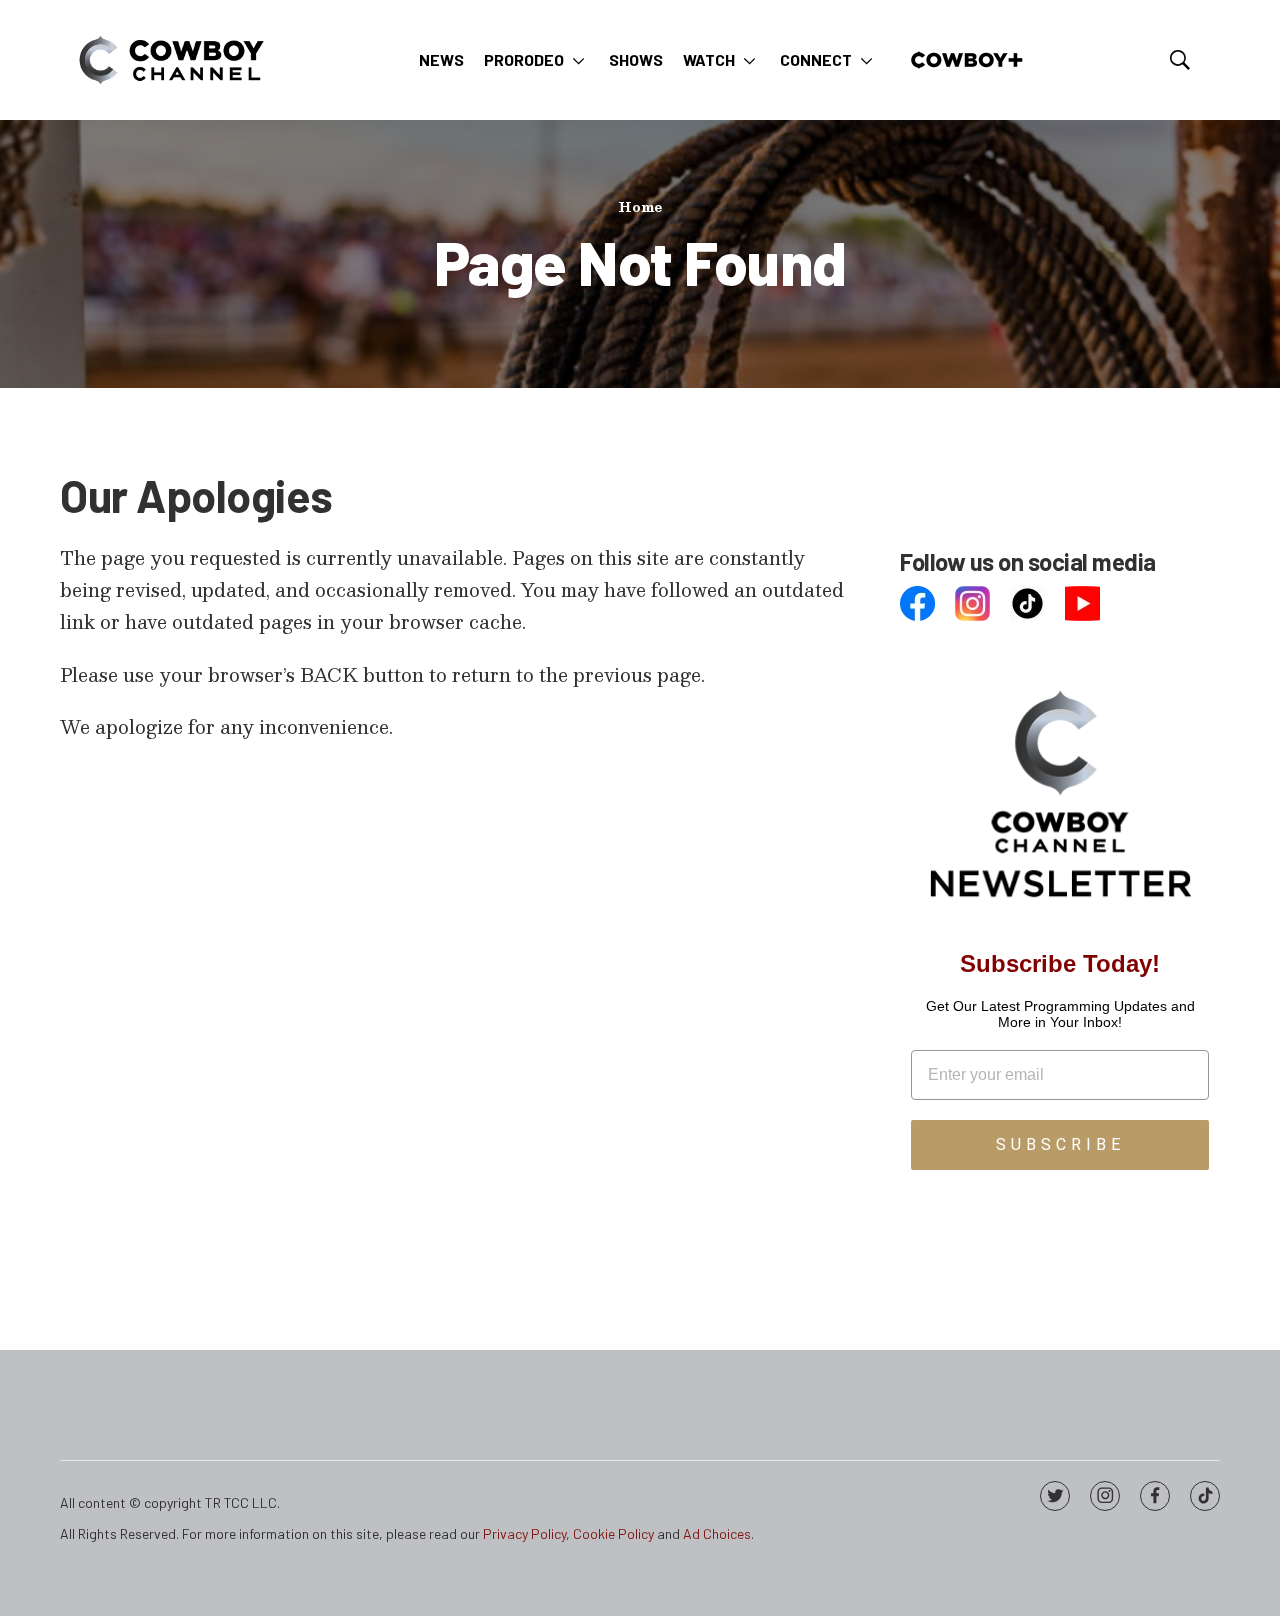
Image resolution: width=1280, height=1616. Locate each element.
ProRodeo (524, 59)
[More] (578, 60)
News (441, 59)
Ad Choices (717, 1533)
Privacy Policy (524, 1533)
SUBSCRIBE (1060, 1144)
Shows (636, 59)
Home (640, 207)
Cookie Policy (613, 1533)
